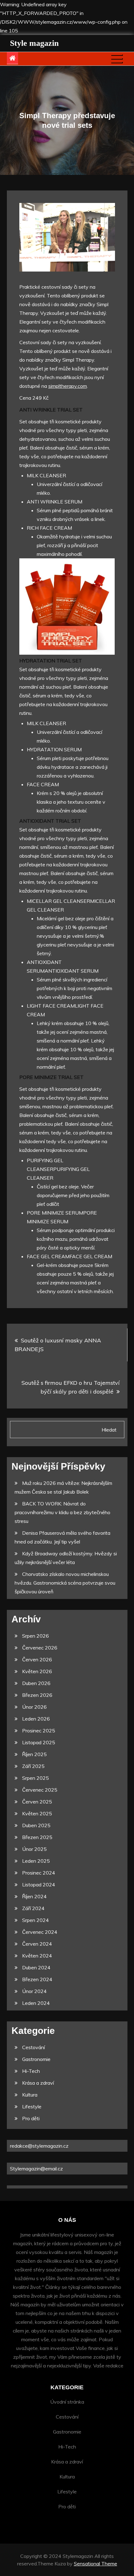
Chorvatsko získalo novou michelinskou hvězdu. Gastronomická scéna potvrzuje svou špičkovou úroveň (65, 1583)
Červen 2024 (37, 1944)
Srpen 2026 (36, 1636)
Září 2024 (33, 1908)
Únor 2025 (34, 1849)
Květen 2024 (37, 1956)
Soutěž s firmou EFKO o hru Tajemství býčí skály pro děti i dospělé (71, 1387)
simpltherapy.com (68, 386)
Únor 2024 (34, 1991)
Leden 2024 (36, 2003)
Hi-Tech (31, 2071)
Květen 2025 (37, 1813)
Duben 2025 (36, 1825)
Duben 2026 (36, 1683)
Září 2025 (33, 1766)
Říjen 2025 (34, 1754)
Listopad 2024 (39, 1885)
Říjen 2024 (34, 1896)
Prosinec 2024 (39, 1873)
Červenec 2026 (40, 1648)
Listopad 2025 (39, 1742)
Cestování (33, 2047)
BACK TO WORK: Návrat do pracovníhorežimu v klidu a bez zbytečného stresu (62, 1512)
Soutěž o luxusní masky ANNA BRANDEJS (58, 1345)
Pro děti (31, 2118)
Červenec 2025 (40, 1790)
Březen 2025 (37, 1837)
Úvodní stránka (67, 2402)
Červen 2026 (37, 1659)
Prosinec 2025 (39, 1731)
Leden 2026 (36, 1719)
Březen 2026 (37, 1695)
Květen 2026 (37, 1671)
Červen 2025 (37, 1802)
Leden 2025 (36, 1861)
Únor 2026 (34, 1707)
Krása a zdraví (38, 2083)
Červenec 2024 (40, 1932)
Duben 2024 (36, 1967)
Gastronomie (36, 2059)
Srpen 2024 (36, 1920)
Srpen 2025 (36, 1778)
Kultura (30, 2095)
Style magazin (34, 43)
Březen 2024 (37, 1979)
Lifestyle (32, 2107)
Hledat (109, 1430)
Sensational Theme (96, 2564)
